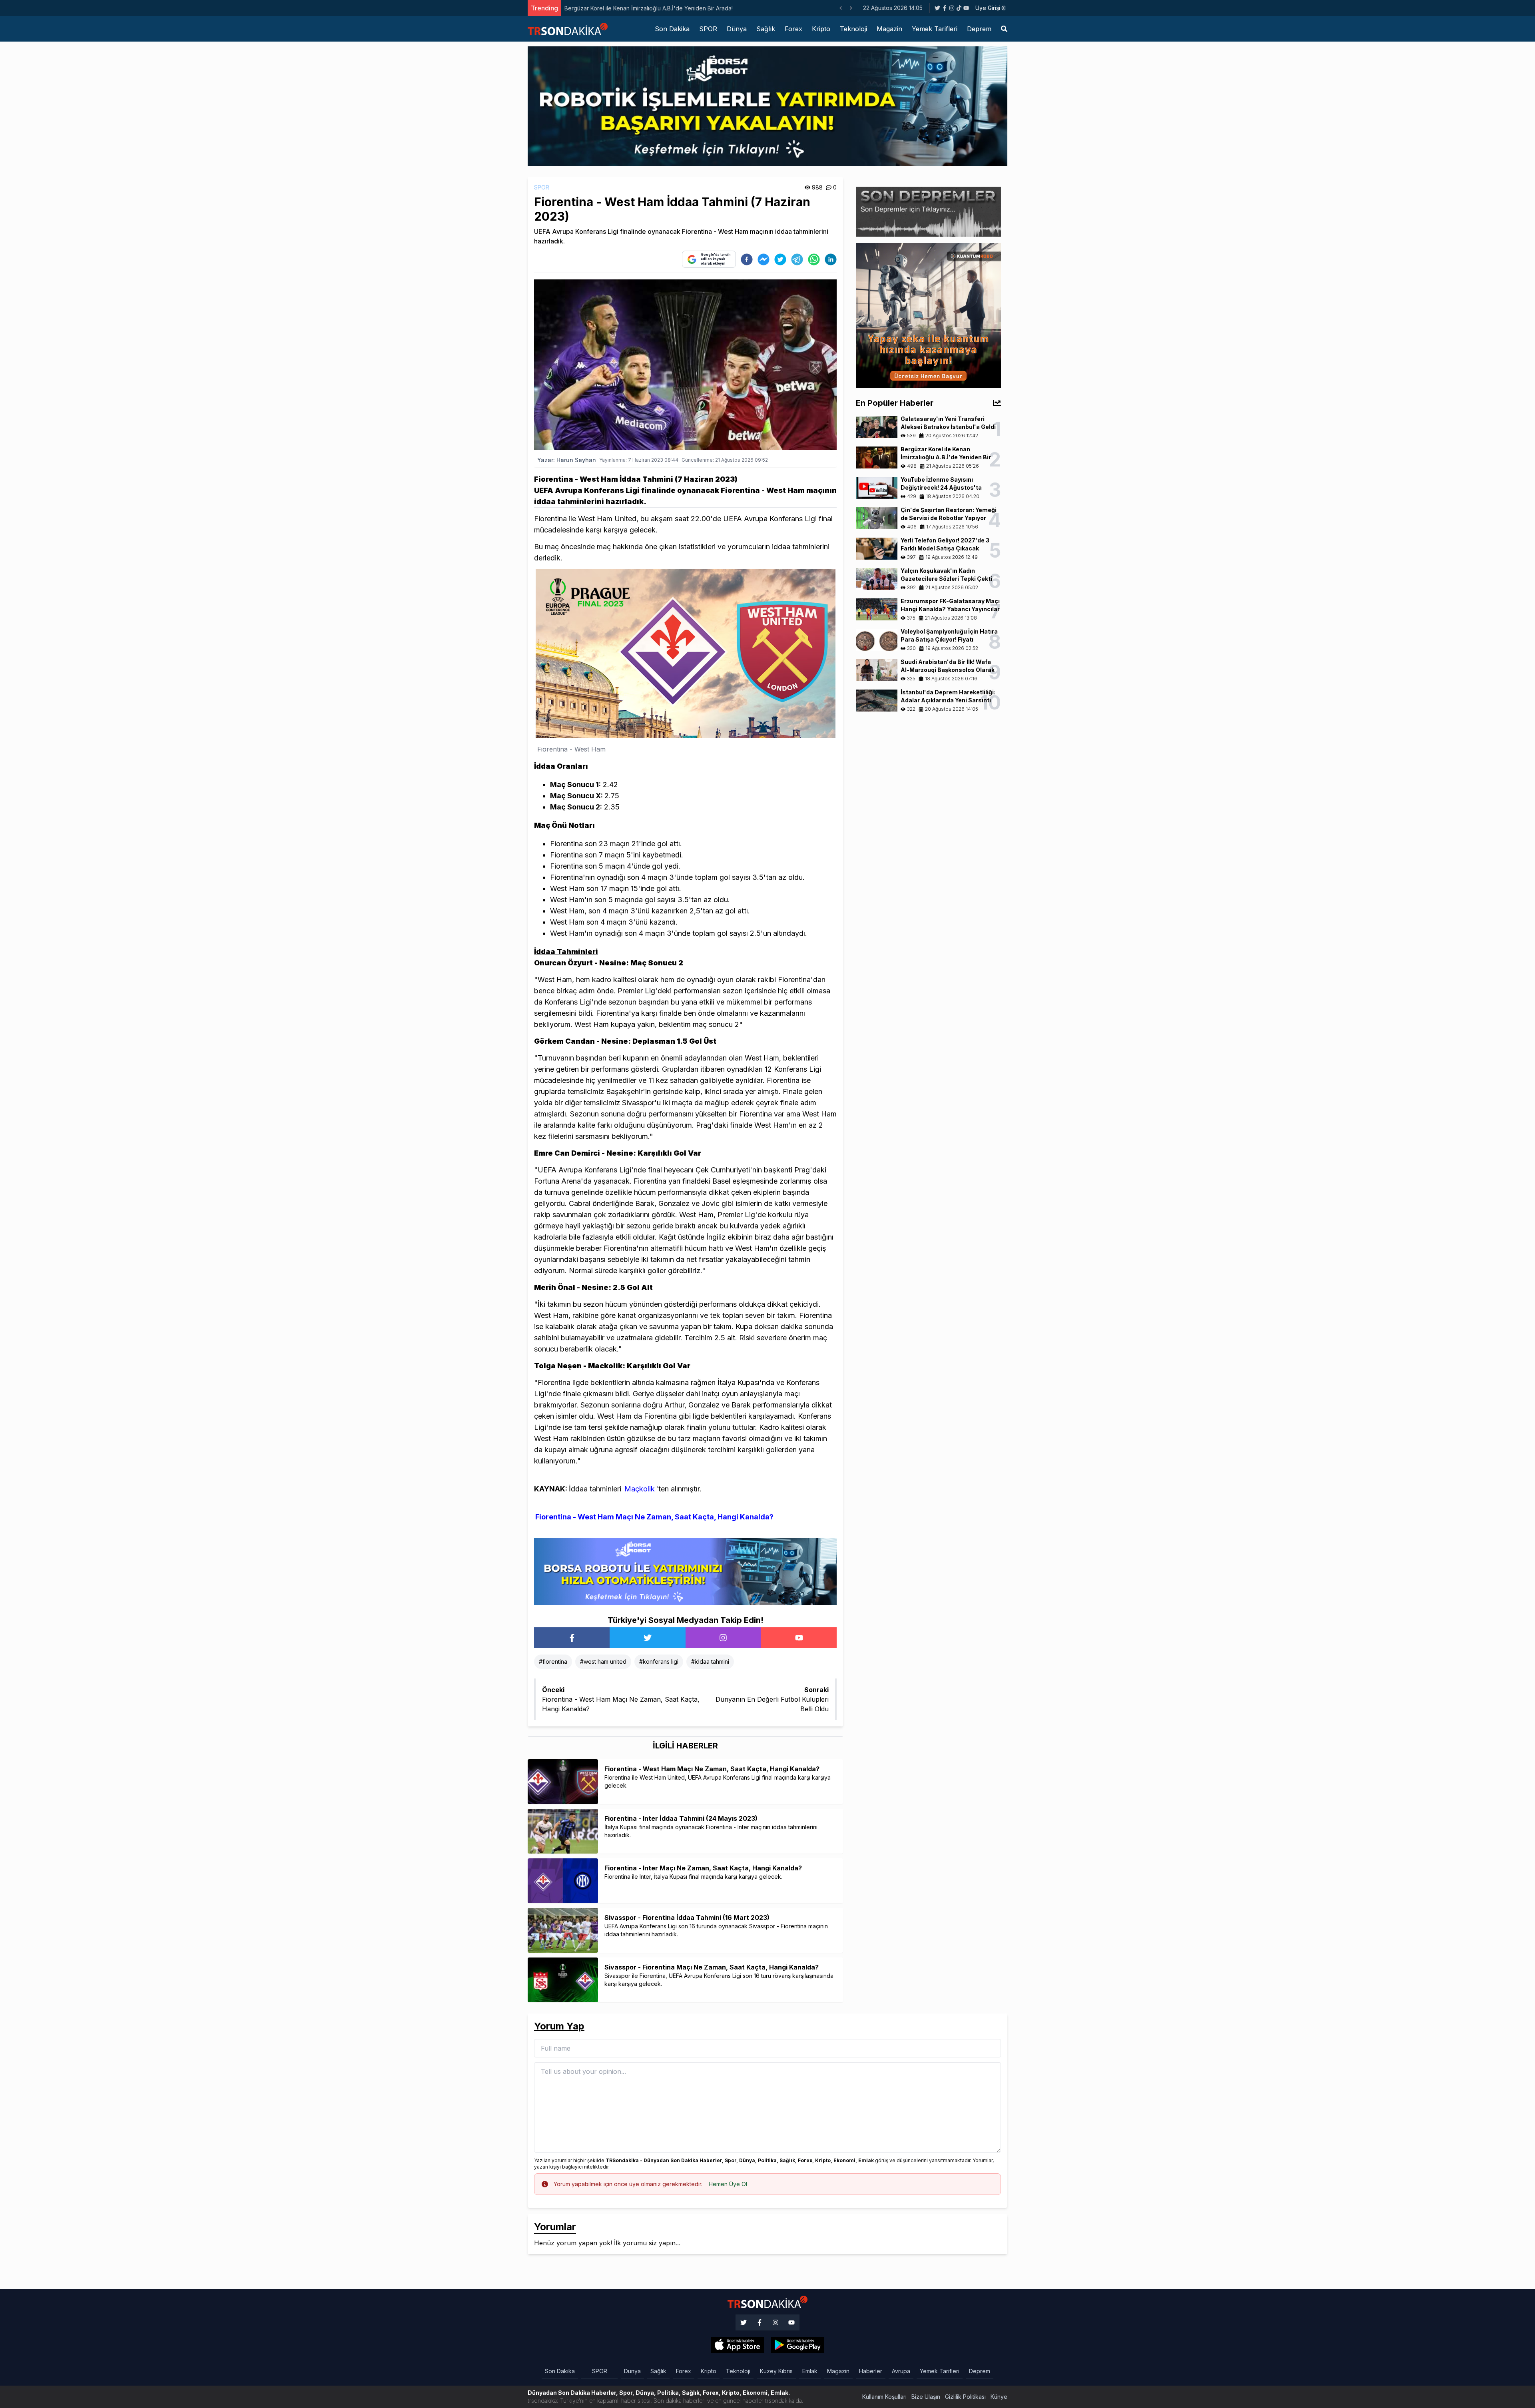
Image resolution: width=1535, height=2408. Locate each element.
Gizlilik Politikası (965, 2397)
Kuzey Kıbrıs (776, 2371)
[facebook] (747, 259)
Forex (793, 29)
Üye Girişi (988, 8)
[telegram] (797, 259)
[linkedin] (831, 259)
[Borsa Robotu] (685, 1571)
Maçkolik (640, 1489)
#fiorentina (553, 1661)
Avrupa (901, 2371)
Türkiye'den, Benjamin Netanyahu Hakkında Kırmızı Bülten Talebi (649, 8)
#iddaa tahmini (710, 1661)
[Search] (1004, 29)
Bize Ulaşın (926, 2397)
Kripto (821, 29)
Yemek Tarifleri (935, 29)
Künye (999, 2397)
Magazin (889, 29)
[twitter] (780, 259)
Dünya (737, 29)
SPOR (708, 29)
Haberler (871, 2371)
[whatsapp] (814, 259)
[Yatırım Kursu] (928, 315)
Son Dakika (672, 29)
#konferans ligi (659, 1661)
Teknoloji (853, 29)
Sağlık (766, 29)
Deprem (979, 29)
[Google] (738, 2345)
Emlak (810, 2371)
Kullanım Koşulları (884, 2397)
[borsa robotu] (767, 106)
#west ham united (603, 1661)
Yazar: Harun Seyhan (567, 460)
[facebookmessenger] (764, 259)
